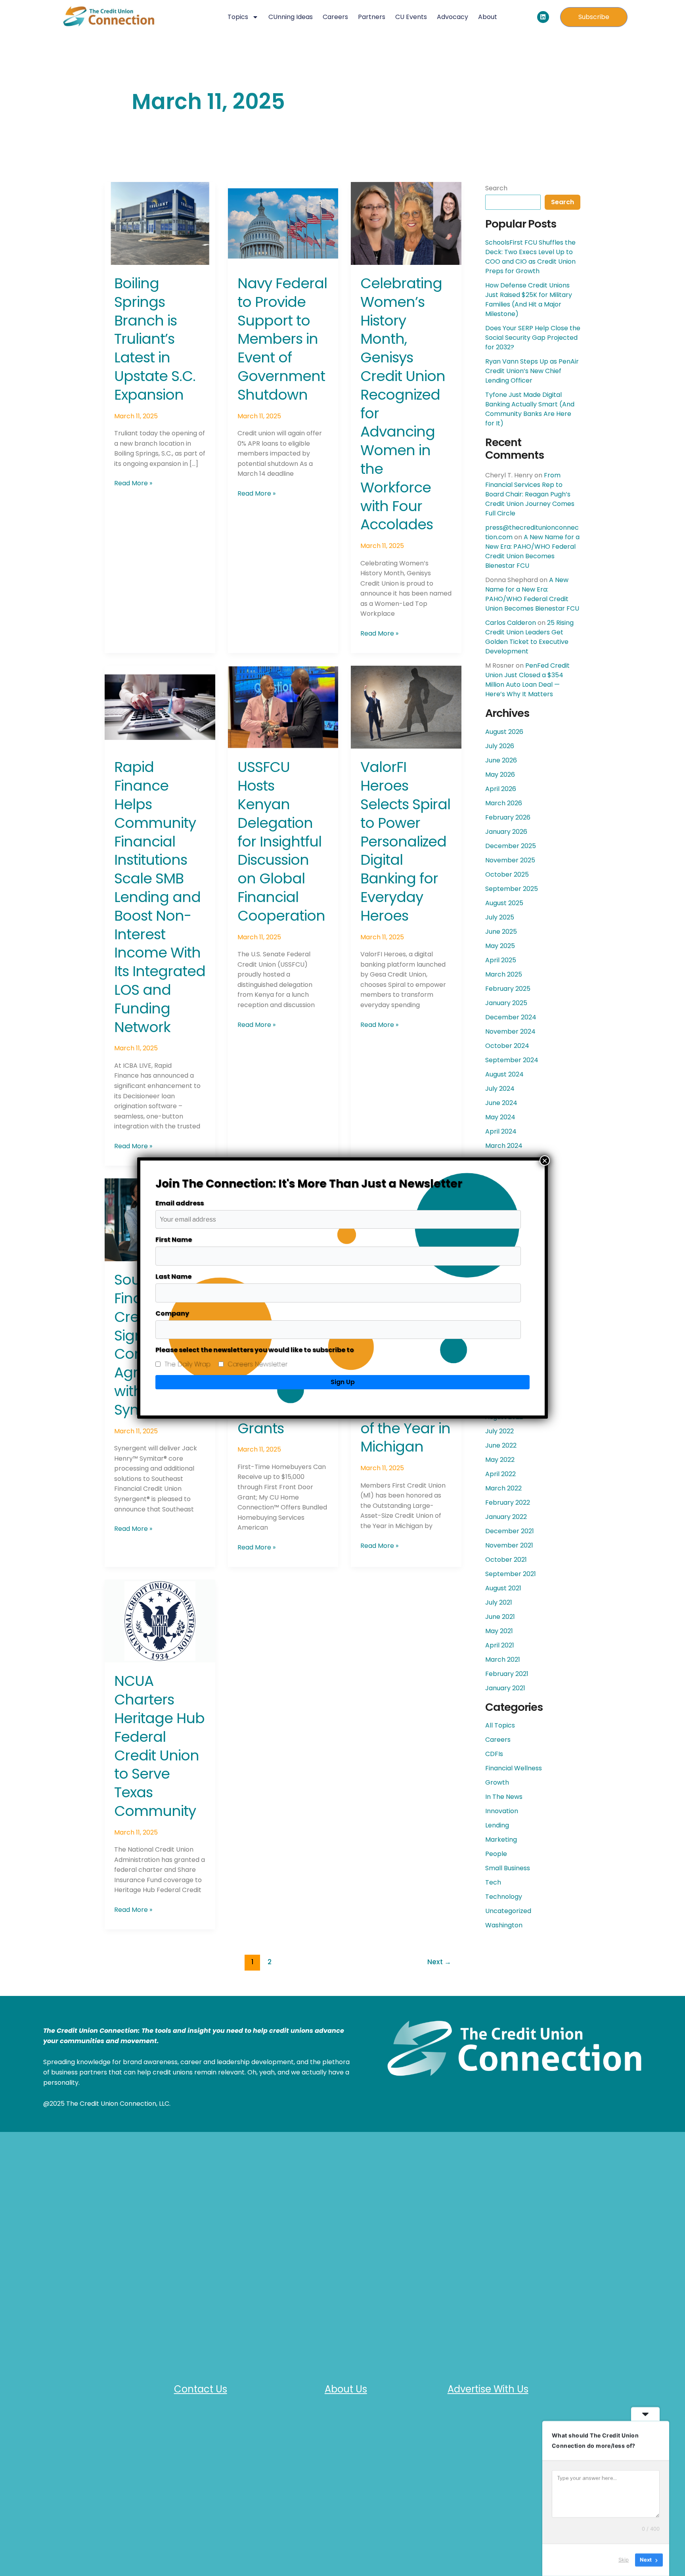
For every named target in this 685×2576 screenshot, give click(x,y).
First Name (174, 1240)
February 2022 (508, 1503)
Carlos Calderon (511, 623)
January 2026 (506, 832)
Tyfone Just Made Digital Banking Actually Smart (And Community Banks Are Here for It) (530, 409)
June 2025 (501, 932)
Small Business (508, 1868)
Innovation (502, 1811)
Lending (497, 1825)
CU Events (411, 17)
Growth (497, 1782)
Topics (238, 17)
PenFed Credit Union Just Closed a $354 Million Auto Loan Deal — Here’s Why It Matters (527, 680)
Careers (335, 17)
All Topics (500, 1725)
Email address (180, 1203)
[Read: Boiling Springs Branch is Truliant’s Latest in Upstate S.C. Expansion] (160, 223)
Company (172, 1313)
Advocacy (453, 17)
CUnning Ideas (291, 17)
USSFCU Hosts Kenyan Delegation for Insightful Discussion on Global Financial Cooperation (281, 841)
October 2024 (507, 1046)
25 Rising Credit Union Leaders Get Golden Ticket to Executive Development (529, 637)
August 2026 (504, 732)
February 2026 (508, 817)
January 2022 (506, 1517)
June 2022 (501, 1445)
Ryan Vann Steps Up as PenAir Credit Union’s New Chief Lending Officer (532, 371)
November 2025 (510, 860)
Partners (372, 17)
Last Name (173, 1277)
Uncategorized (508, 1911)
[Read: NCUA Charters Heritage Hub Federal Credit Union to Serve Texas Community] (160, 1621)
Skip (624, 2560)
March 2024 (504, 1146)
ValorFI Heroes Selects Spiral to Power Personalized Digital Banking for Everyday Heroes (405, 841)
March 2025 (504, 974)
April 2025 (501, 960)
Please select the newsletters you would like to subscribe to (255, 1350)
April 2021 (500, 1645)
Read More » (133, 483)
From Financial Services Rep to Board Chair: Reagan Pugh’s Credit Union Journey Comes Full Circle (530, 494)
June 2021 (500, 1617)
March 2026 (504, 803)
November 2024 (510, 1031)
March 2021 (503, 1660)
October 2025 (507, 874)
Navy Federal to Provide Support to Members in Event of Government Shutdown (282, 339)
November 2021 (509, 1545)
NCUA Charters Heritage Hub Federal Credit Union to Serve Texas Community (159, 1746)
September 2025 (512, 889)
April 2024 (501, 1131)
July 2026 (500, 746)
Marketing (501, 1840)
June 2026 (501, 760)
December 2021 (510, 1531)
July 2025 (500, 917)
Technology (504, 1897)
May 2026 (500, 775)
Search (496, 188)
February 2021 (507, 1674)
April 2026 (501, 789)
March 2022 (503, 1488)
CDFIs (494, 1754)
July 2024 (500, 1089)
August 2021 (503, 1588)
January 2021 (505, 1688)
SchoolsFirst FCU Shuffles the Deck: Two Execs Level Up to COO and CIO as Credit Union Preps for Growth (530, 257)
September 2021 (511, 1574)
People (496, 1854)
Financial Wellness (514, 1768)
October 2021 (506, 1560)
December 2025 (511, 846)
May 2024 (500, 1117)
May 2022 (500, 1460)
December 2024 (511, 1017)
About (488, 17)
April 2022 (500, 1474)
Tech (493, 1882)
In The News (504, 1797)
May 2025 (500, 946)
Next (439, 1962)
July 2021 (499, 1602)
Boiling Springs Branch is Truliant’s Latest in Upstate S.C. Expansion (155, 339)
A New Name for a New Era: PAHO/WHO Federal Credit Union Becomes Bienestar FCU (532, 551)
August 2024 (504, 1074)
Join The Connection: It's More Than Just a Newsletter (309, 1184)
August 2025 (504, 903)
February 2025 (508, 989)
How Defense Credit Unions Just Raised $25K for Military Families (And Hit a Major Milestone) (529, 300)
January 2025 (506, 1003)
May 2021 (499, 1631)
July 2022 (499, 1431)
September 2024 (512, 1060)
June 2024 (501, 1103)
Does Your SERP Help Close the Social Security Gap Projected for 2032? (533, 338)
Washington (504, 1925)
